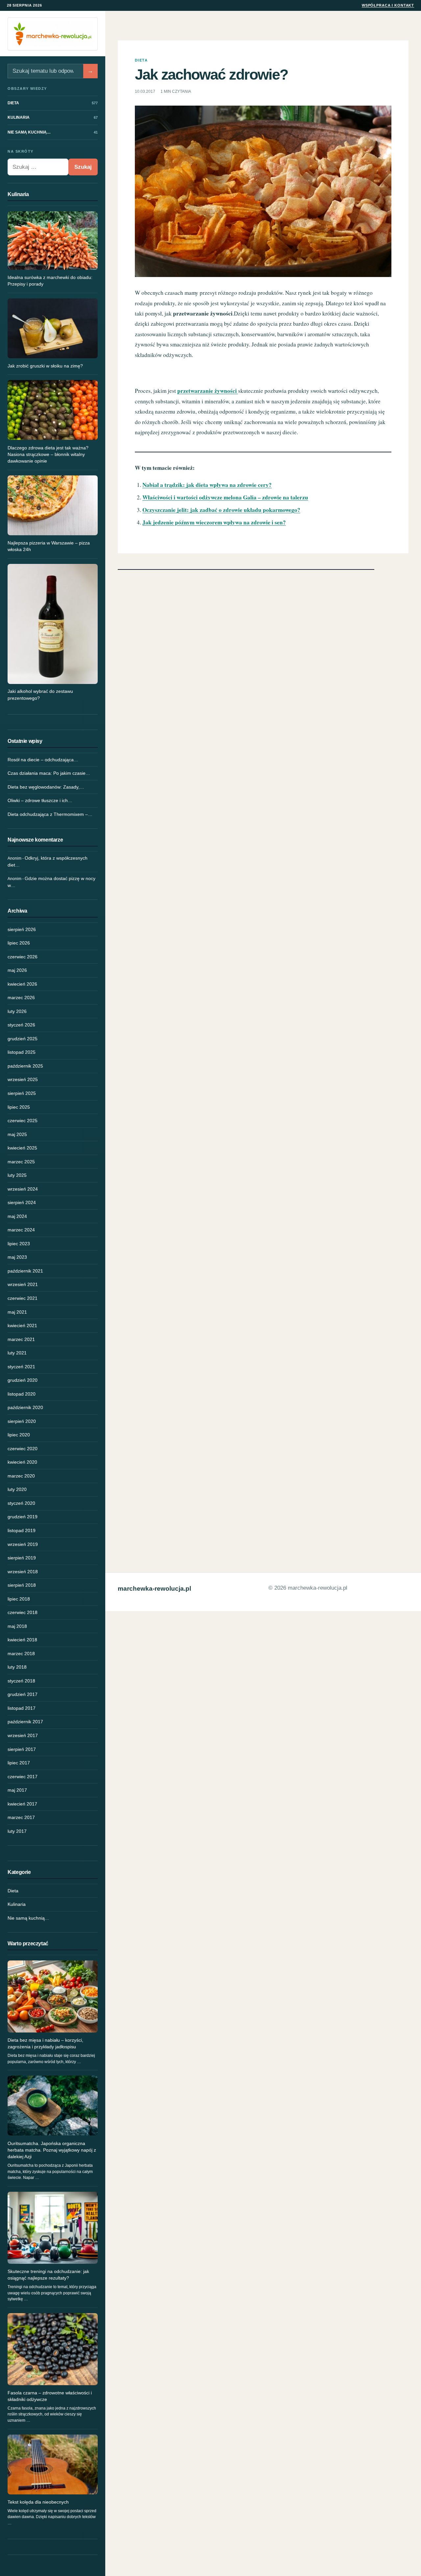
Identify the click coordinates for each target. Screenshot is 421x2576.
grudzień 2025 (23, 1039)
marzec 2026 (21, 998)
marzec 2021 (21, 1339)
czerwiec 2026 (23, 957)
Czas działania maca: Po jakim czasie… (49, 773)
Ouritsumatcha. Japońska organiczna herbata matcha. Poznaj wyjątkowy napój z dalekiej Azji (52, 2150)
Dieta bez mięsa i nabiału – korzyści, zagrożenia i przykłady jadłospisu (45, 2043)
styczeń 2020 (21, 1503)
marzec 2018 (21, 1654)
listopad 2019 (22, 1530)
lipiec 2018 (19, 1599)
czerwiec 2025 (23, 1121)
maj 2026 (17, 970)
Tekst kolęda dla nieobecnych (38, 2502)
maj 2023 (17, 1257)
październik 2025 (25, 1066)
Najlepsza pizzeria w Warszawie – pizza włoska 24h (49, 546)
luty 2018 (17, 1667)
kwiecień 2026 (22, 984)
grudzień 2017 (23, 1694)
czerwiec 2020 (23, 1449)
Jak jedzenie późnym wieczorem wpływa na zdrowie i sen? (214, 522)
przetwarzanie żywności (208, 391)
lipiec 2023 (19, 1244)
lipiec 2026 (19, 943)
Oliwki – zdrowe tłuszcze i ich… (40, 800)
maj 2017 (17, 1790)
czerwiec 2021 (23, 1298)
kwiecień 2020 (22, 1462)
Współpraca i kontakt (388, 5)
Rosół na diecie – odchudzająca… (43, 760)
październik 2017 (25, 1722)
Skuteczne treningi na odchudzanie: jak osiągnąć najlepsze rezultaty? (48, 2275)
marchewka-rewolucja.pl (154, 1589)
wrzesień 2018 (23, 1572)
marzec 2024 (21, 1230)
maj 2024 (17, 1216)
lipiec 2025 (19, 1107)
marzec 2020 (21, 1476)
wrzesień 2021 (23, 1284)
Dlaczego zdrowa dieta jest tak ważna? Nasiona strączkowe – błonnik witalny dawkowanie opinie (48, 455)
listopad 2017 (22, 1708)
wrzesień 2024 (23, 1189)
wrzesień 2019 (23, 1544)
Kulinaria (17, 1904)
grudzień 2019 (23, 1517)
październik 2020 (25, 1407)
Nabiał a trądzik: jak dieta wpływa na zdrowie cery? (207, 485)
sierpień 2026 (22, 929)
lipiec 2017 (19, 1763)
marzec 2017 (21, 1817)
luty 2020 (17, 1489)
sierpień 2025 (22, 1093)
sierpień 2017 (22, 1749)
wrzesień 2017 (23, 1735)
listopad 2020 (22, 1394)
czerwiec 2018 (23, 1612)
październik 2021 (25, 1271)
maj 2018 (17, 1626)
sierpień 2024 (22, 1202)
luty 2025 (17, 1175)
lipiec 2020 (19, 1435)
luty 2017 (17, 1831)
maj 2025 (17, 1134)
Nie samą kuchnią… (28, 1918)
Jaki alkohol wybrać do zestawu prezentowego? (40, 695)
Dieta (13, 1891)
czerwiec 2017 (23, 1777)
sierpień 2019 (22, 1558)
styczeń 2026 (21, 1025)
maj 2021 (17, 1312)
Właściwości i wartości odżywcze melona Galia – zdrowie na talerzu (225, 497)
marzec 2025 (21, 1162)
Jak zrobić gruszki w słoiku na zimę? (45, 366)
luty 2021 (17, 1353)
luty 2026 (17, 1011)
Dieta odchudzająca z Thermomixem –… (50, 814)
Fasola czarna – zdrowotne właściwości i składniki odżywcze (50, 2396)
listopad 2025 (22, 1052)
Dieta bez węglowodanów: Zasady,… (46, 787)
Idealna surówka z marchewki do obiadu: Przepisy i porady (50, 281)
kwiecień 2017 (22, 1804)
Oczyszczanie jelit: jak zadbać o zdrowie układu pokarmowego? (221, 510)
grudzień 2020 (23, 1380)
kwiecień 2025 (22, 1148)
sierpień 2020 (22, 1421)
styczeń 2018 (21, 1681)
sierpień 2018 (22, 1585)
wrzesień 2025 (23, 1079)
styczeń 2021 (21, 1367)
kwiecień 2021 (22, 1326)
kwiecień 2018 (22, 1640)
